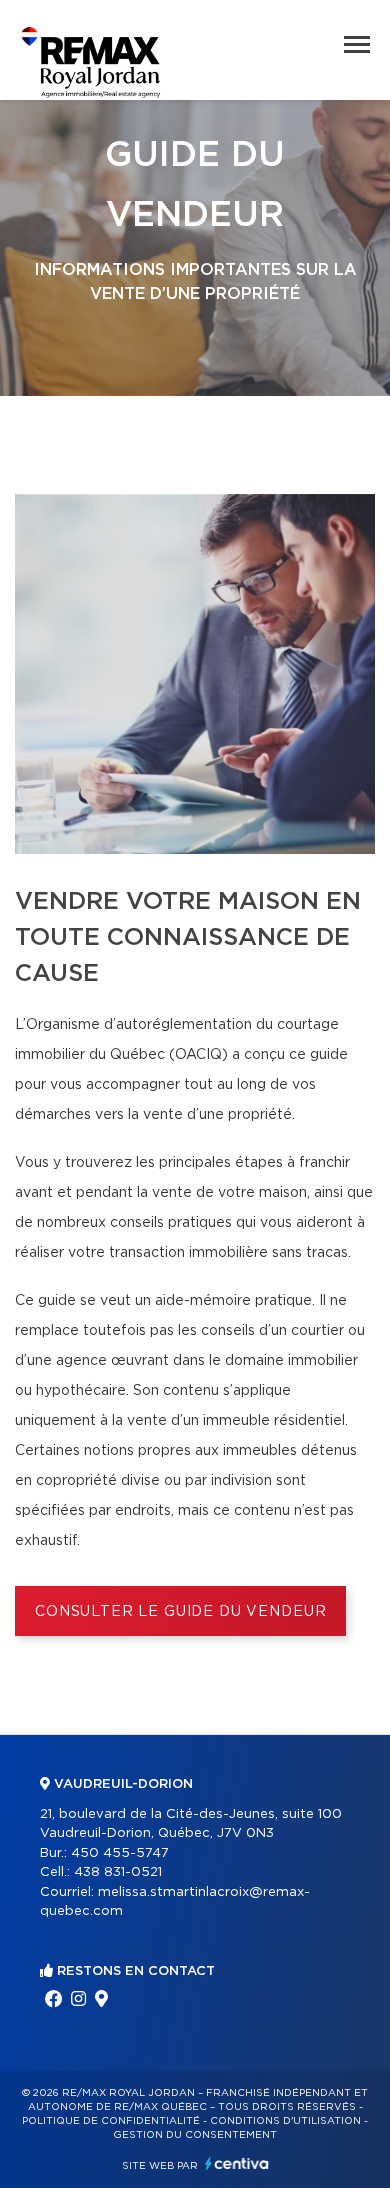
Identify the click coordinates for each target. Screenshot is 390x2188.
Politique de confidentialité (111, 2121)
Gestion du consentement (195, 2135)
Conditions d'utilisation (285, 2121)
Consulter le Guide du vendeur (180, 1612)
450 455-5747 (120, 1853)
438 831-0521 (118, 1872)
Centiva (237, 2163)
